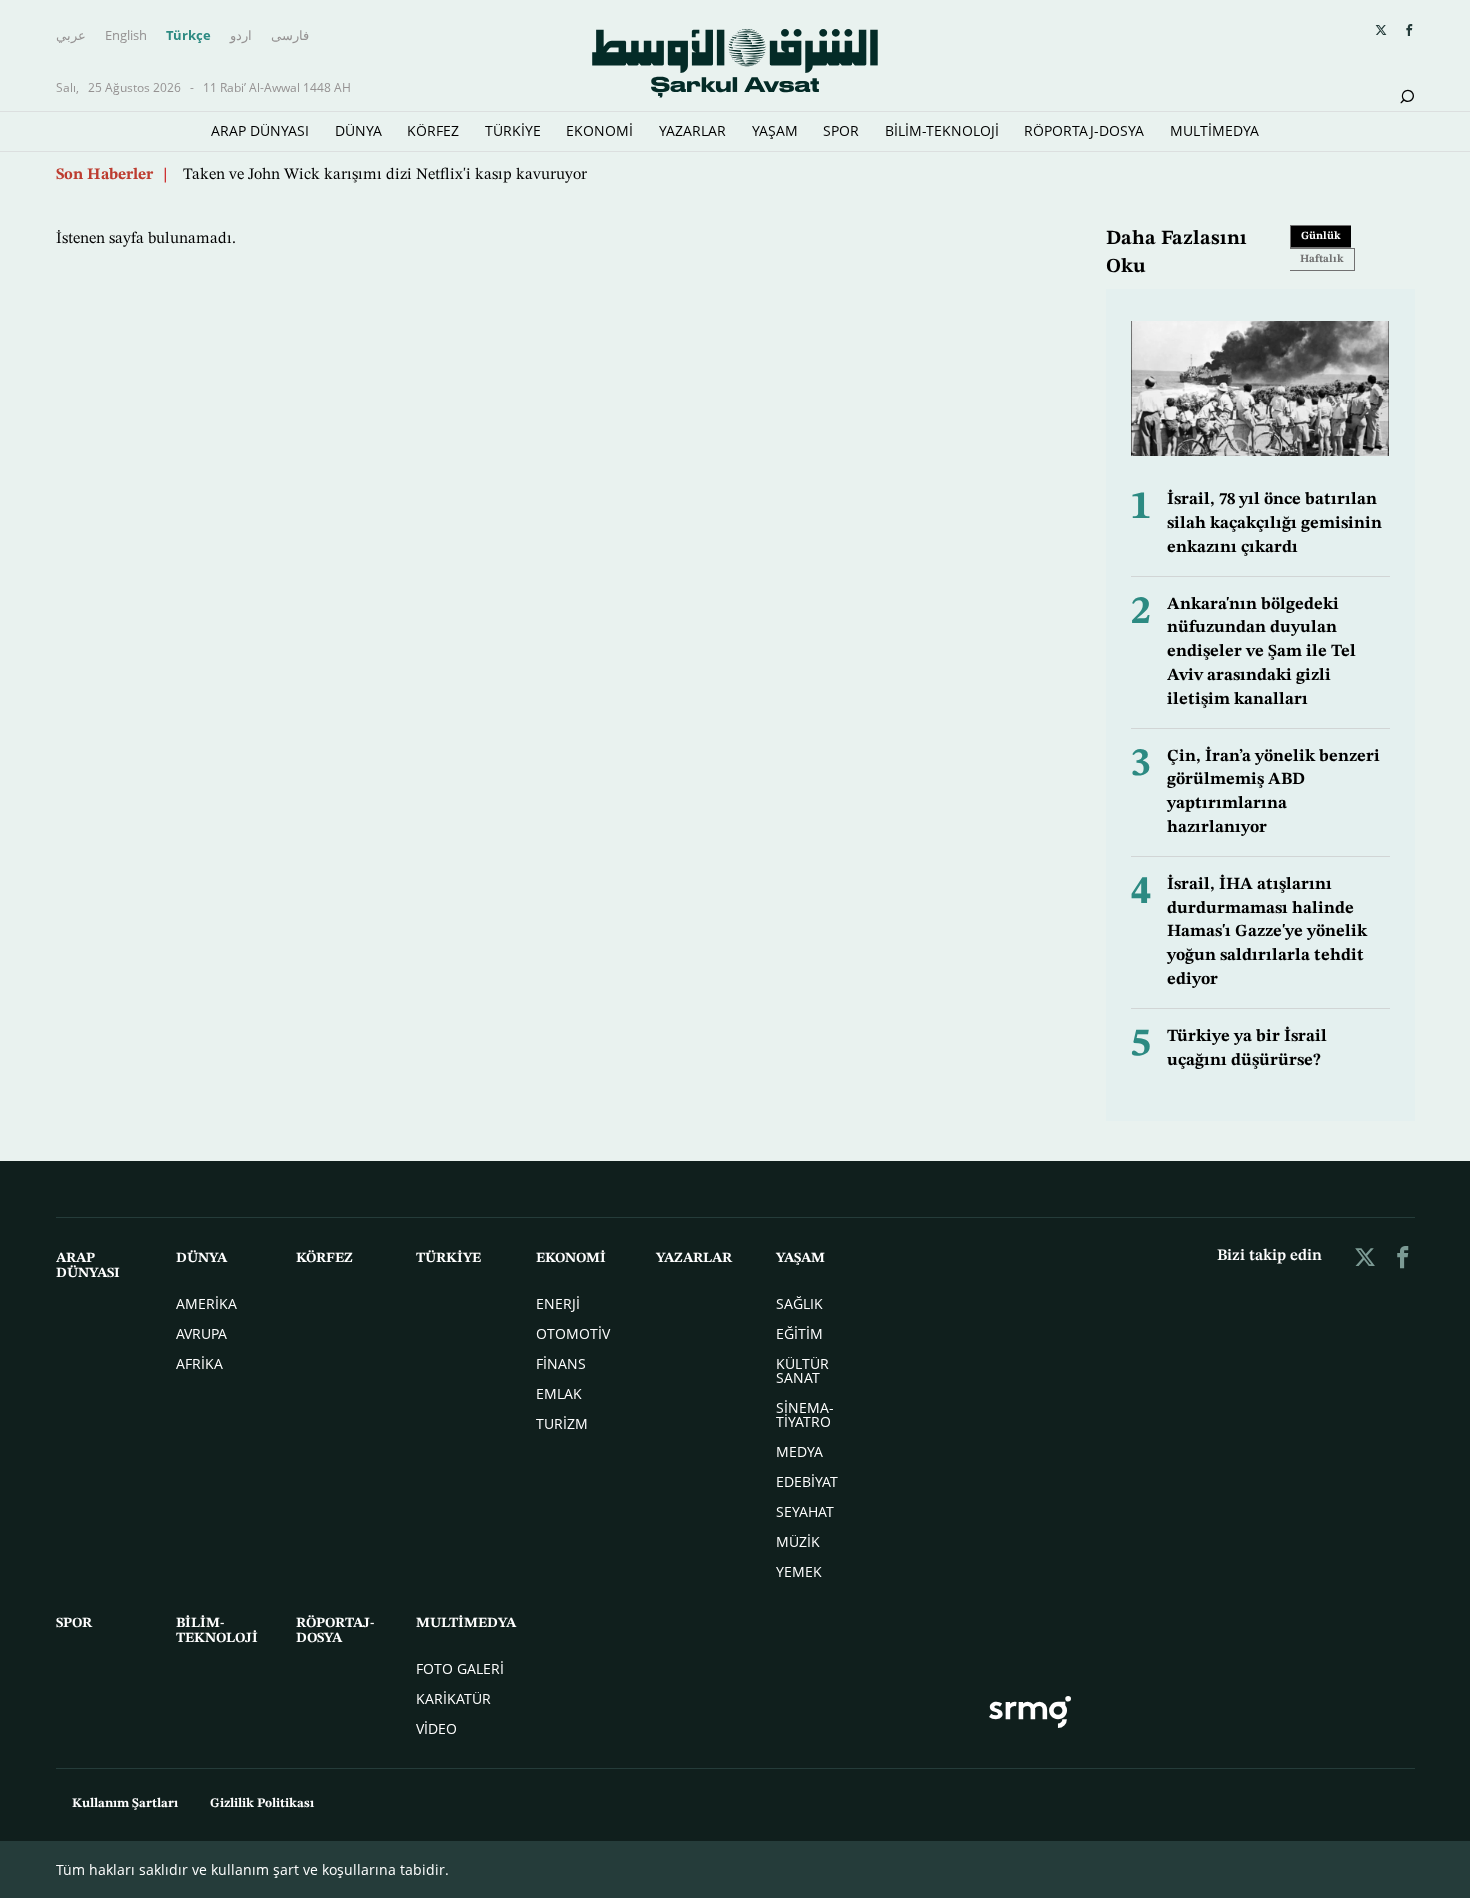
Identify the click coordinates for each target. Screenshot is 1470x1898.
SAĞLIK (799, 1303)
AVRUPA (201, 1333)
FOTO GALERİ (460, 1668)
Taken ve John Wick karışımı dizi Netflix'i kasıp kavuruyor (385, 175)
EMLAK (559, 1393)
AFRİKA (199, 1363)
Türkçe (188, 35)
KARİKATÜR (453, 1698)
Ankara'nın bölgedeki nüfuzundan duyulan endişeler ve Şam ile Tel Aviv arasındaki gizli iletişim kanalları (1261, 652)
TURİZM (562, 1423)
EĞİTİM (799, 1333)
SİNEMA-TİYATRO (805, 1414)
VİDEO (436, 1728)
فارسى (290, 35)
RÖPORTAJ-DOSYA (1084, 130)
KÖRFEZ (433, 130)
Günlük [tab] (1321, 236)
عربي (71, 35)
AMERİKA (206, 1303)
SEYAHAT (805, 1511)
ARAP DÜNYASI (260, 130)
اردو (241, 35)
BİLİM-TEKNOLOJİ (942, 130)
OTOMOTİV (573, 1333)
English (126, 35)
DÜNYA (358, 130)
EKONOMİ (599, 130)
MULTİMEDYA (1214, 130)
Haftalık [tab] (1322, 259)
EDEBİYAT (807, 1481)
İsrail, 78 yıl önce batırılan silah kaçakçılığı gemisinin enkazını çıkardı (1274, 523)
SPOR (841, 130)
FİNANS (561, 1363)
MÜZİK (798, 1541)
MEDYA (799, 1451)
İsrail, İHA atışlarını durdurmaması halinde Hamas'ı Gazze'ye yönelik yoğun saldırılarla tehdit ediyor (1267, 932)
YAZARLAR (692, 130)
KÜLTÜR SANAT (802, 1370)
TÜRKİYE (513, 130)
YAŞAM (775, 130)
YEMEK (799, 1571)
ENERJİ (558, 1303)
